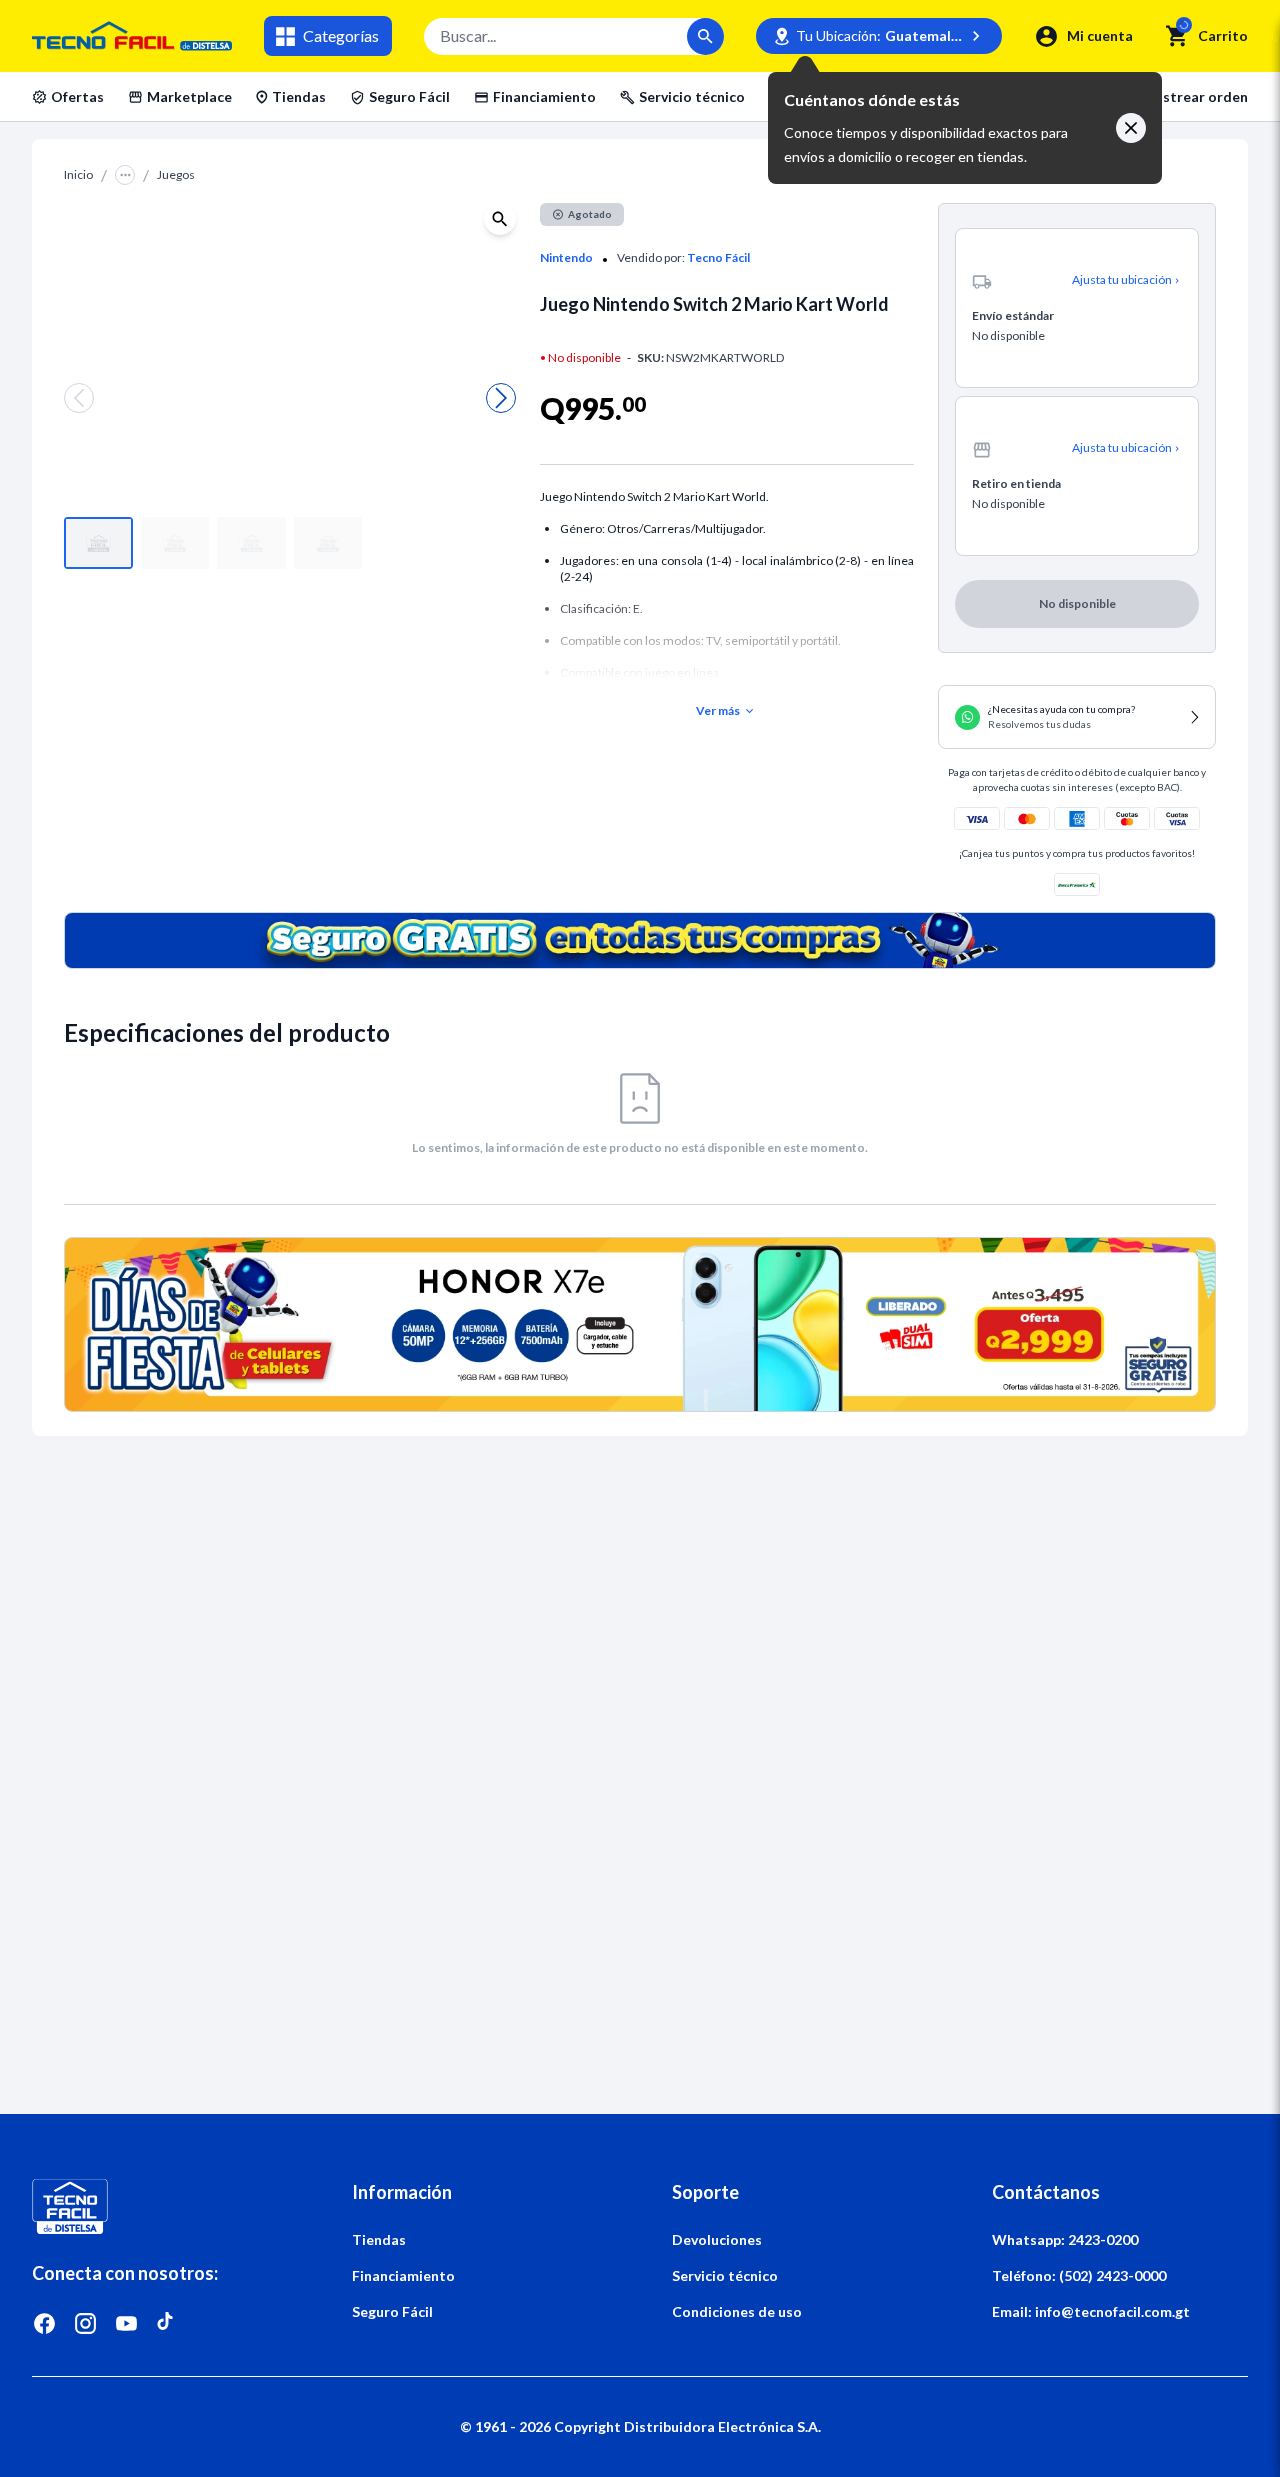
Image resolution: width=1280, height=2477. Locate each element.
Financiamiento (544, 96)
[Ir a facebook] (44, 2323)
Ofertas (77, 96)
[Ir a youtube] (126, 2323)
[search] (1177, 36)
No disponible (1077, 603)
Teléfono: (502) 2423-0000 (1079, 2275)
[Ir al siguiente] (501, 398)
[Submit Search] (705, 36)
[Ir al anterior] (79, 398)
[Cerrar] (1131, 128)
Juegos (176, 174)
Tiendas (299, 96)
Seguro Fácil (409, 96)
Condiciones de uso (737, 2311)
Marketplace (189, 96)
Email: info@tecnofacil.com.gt (1091, 2311)
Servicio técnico (692, 96)
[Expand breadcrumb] (125, 175)
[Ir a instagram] (85, 2323)
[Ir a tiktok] (167, 2323)
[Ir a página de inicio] (160, 2206)
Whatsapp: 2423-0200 (1065, 2239)
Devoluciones (717, 2239)
